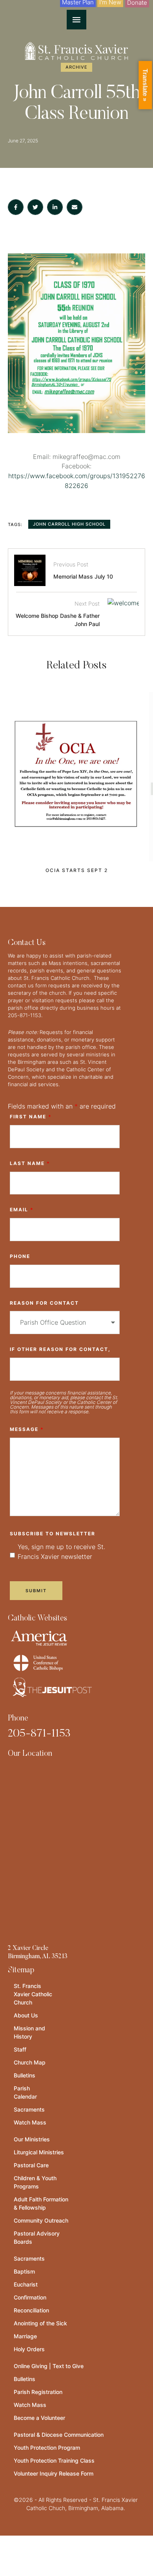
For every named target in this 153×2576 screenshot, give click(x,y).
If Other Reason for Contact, (60, 1349)
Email (22, 1210)
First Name (31, 1117)
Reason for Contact (44, 1303)
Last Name (30, 1163)
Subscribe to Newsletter (53, 1534)
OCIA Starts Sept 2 (77, 870)
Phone (20, 1256)
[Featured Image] (76, 777)
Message (27, 1429)
